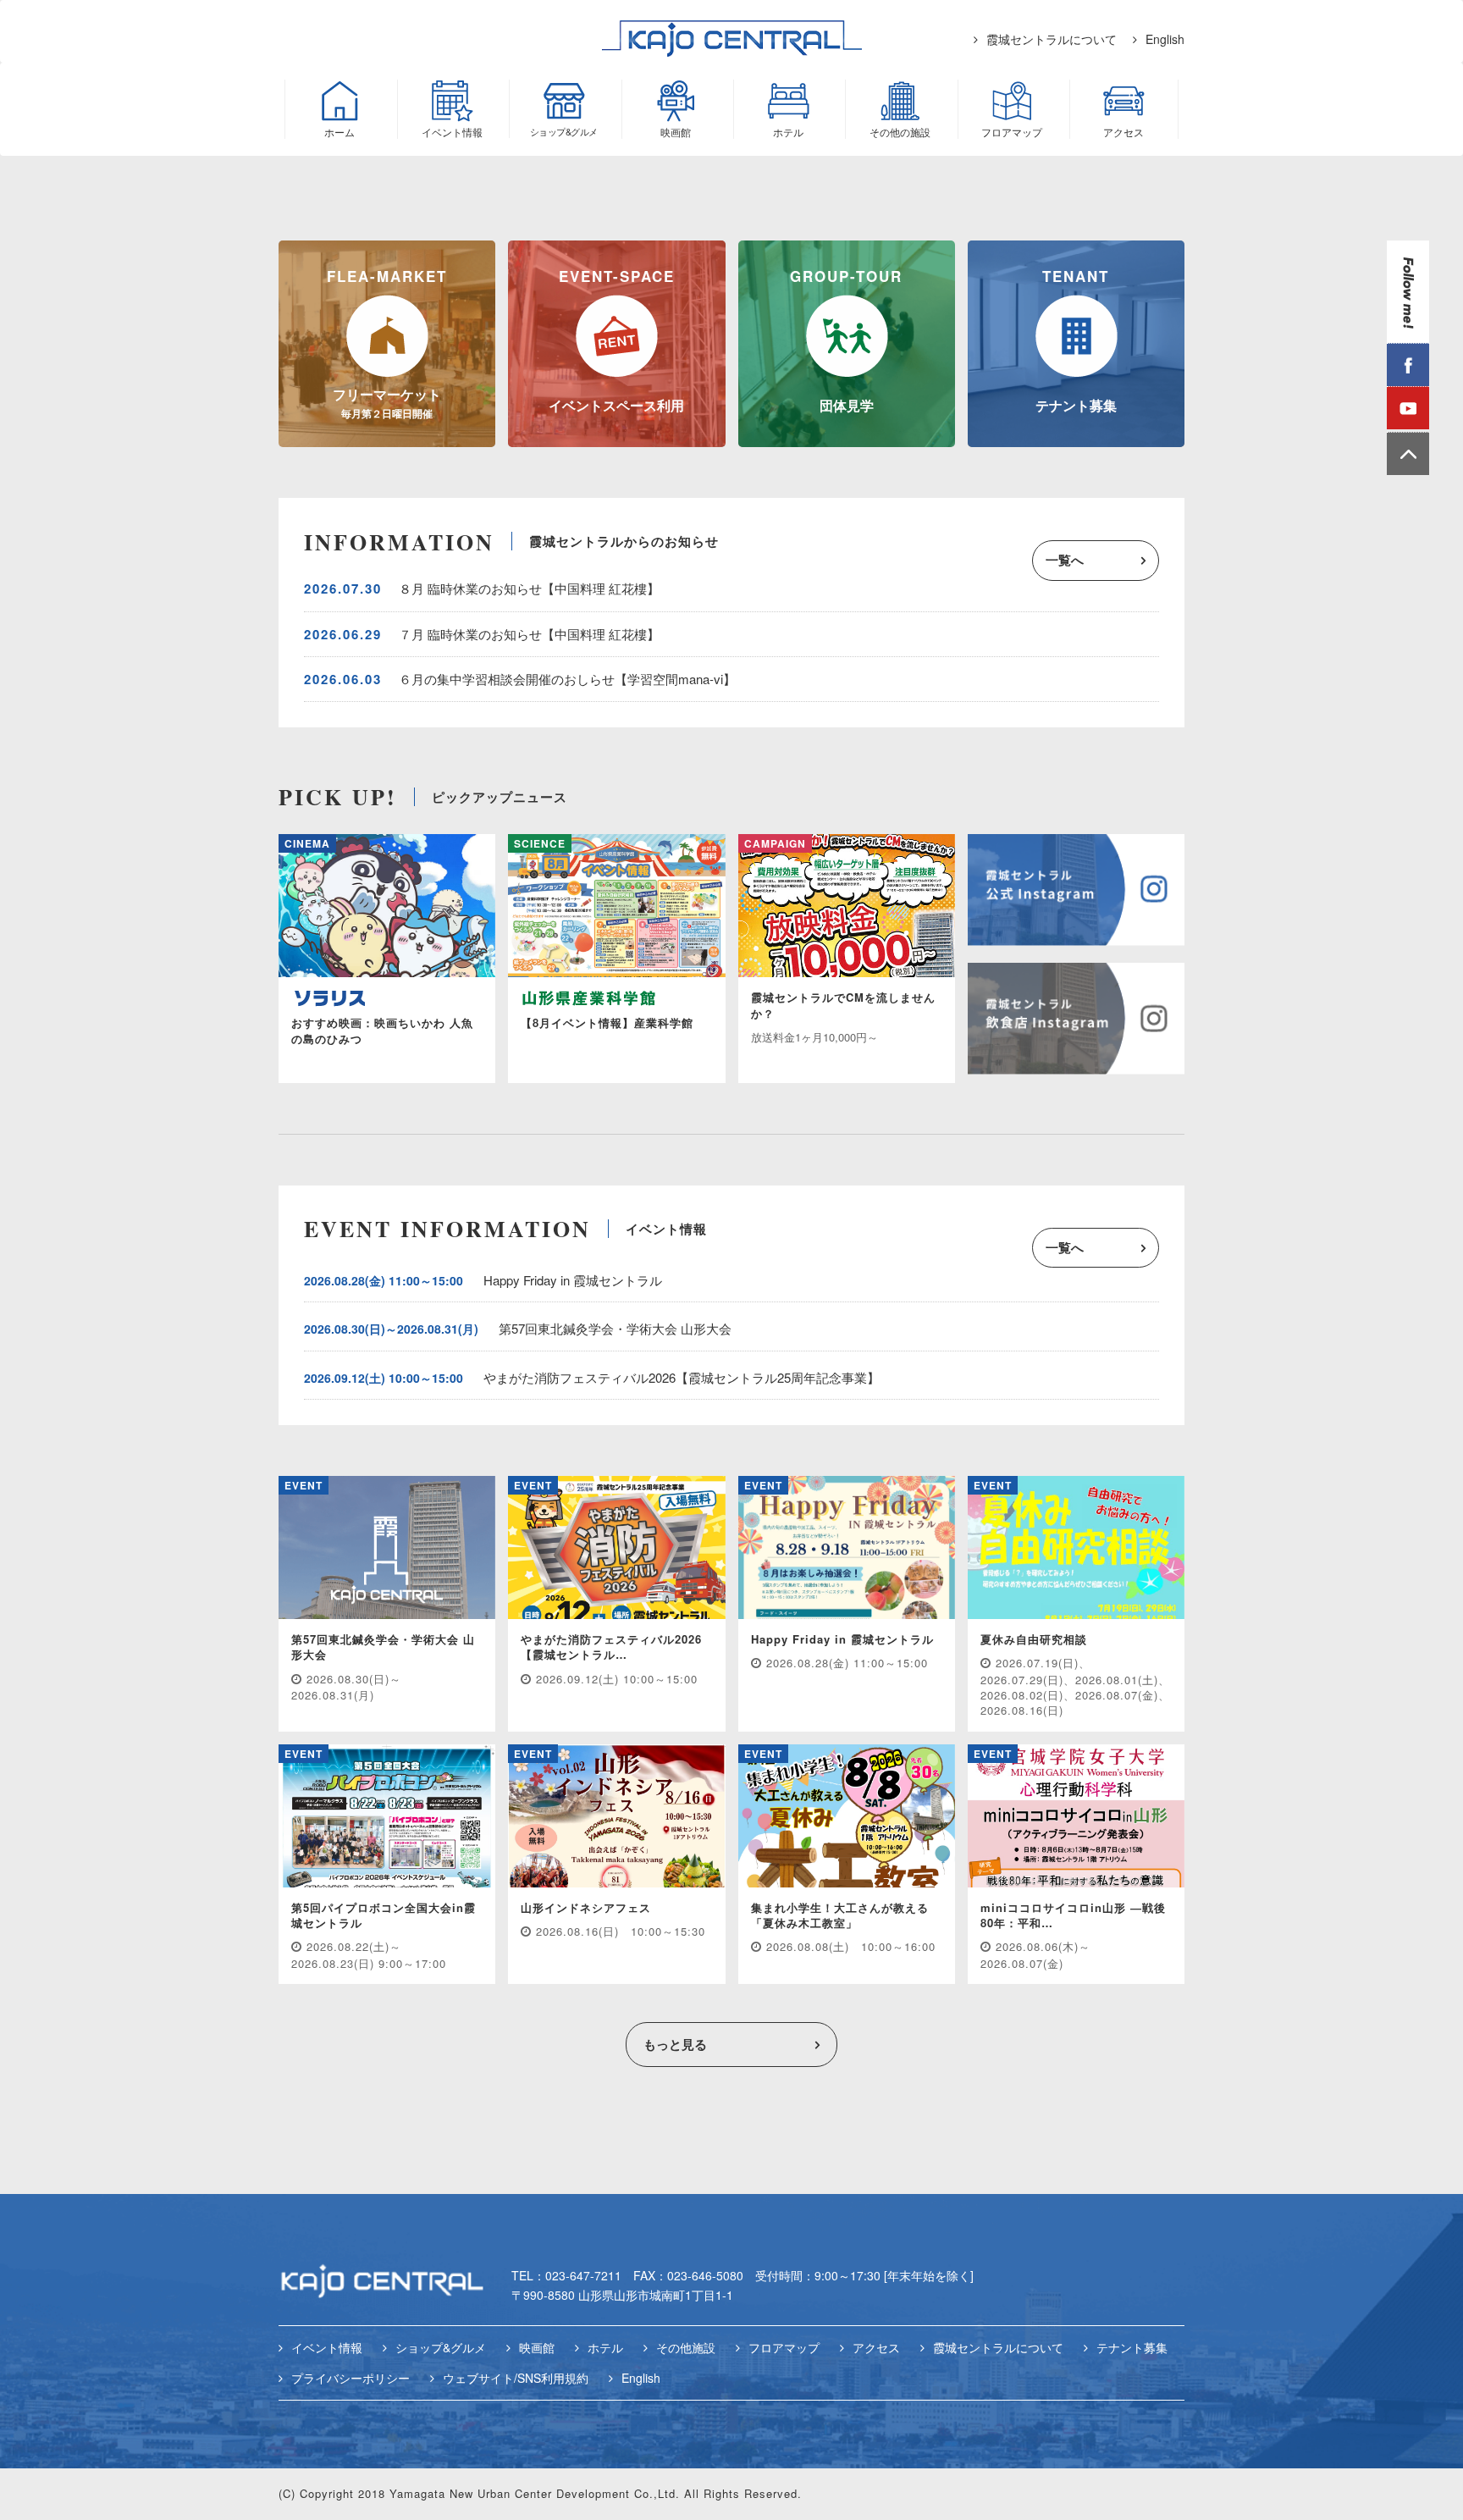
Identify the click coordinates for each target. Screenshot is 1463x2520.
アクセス (876, 2347)
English (1165, 39)
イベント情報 (327, 2347)
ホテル (605, 2347)
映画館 (537, 2347)
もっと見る (675, 2044)
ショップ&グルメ (441, 2347)
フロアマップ (784, 2347)
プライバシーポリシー (351, 2378)
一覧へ (1065, 560)
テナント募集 (1132, 2347)
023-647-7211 (583, 2275)
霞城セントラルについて (1052, 39)
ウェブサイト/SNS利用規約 (516, 2378)
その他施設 (686, 2347)
